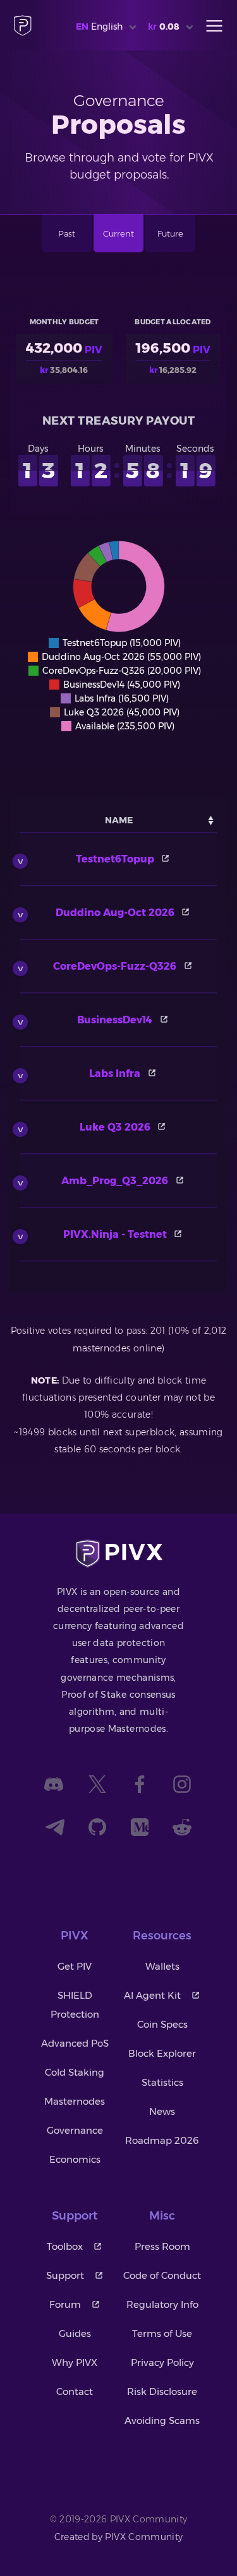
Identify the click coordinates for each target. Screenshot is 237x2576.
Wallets (162, 1966)
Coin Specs (162, 2024)
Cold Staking (75, 2072)
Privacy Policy (162, 2362)
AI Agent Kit (152, 1995)
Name (119, 820)
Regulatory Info (162, 2304)
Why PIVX (75, 2362)
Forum (65, 2304)
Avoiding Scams (162, 2420)
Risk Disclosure (162, 2391)
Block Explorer (162, 2053)
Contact (75, 2391)
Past (67, 233)
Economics (75, 2159)
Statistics (162, 2082)
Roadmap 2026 (162, 2140)
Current (118, 233)
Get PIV (75, 1966)
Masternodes (75, 2101)
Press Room (162, 2246)
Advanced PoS (75, 2043)
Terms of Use (162, 2333)
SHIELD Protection (75, 2005)
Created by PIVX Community (119, 2537)
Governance (75, 2130)
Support (65, 2275)
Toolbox (65, 2246)
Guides (75, 2333)
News (162, 2111)
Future (170, 233)
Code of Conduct (162, 2275)
